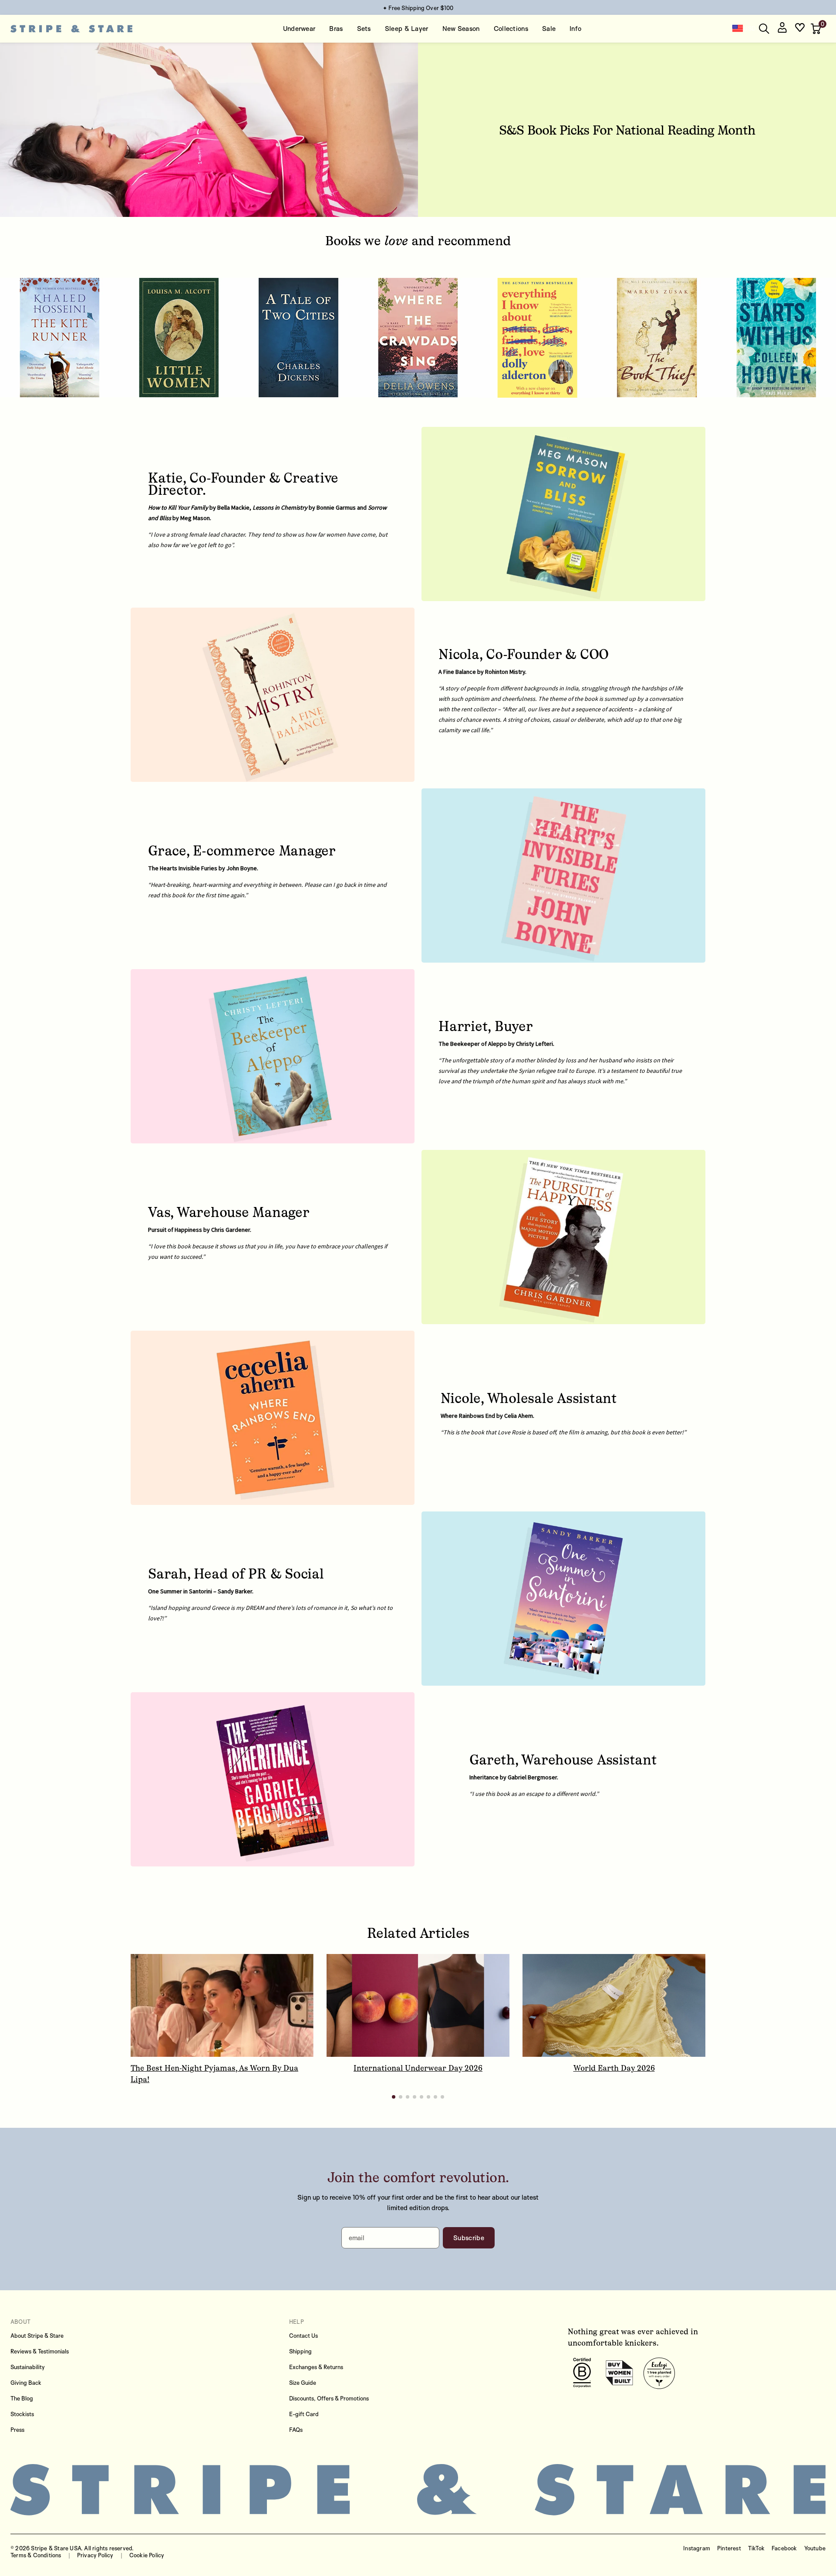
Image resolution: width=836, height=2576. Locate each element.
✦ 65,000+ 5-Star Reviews (418, 8)
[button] (817, 29)
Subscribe (469, 2238)
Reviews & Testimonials (40, 2351)
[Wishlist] (800, 29)
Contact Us (303, 2336)
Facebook (784, 2548)
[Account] (782, 29)
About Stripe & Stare (37, 2336)
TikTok (756, 2548)
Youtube (815, 2548)
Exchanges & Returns (316, 2367)
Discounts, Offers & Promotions (329, 2398)
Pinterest (729, 2548)
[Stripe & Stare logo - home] (71, 29)
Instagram (697, 2548)
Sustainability (28, 2367)
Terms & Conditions (36, 2555)
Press (17, 2430)
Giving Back (26, 2383)
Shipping (300, 2351)
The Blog (22, 2398)
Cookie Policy (147, 2555)
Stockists (22, 2414)
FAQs (296, 2430)
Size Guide (303, 2383)
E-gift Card (304, 2414)
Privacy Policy (95, 2555)
